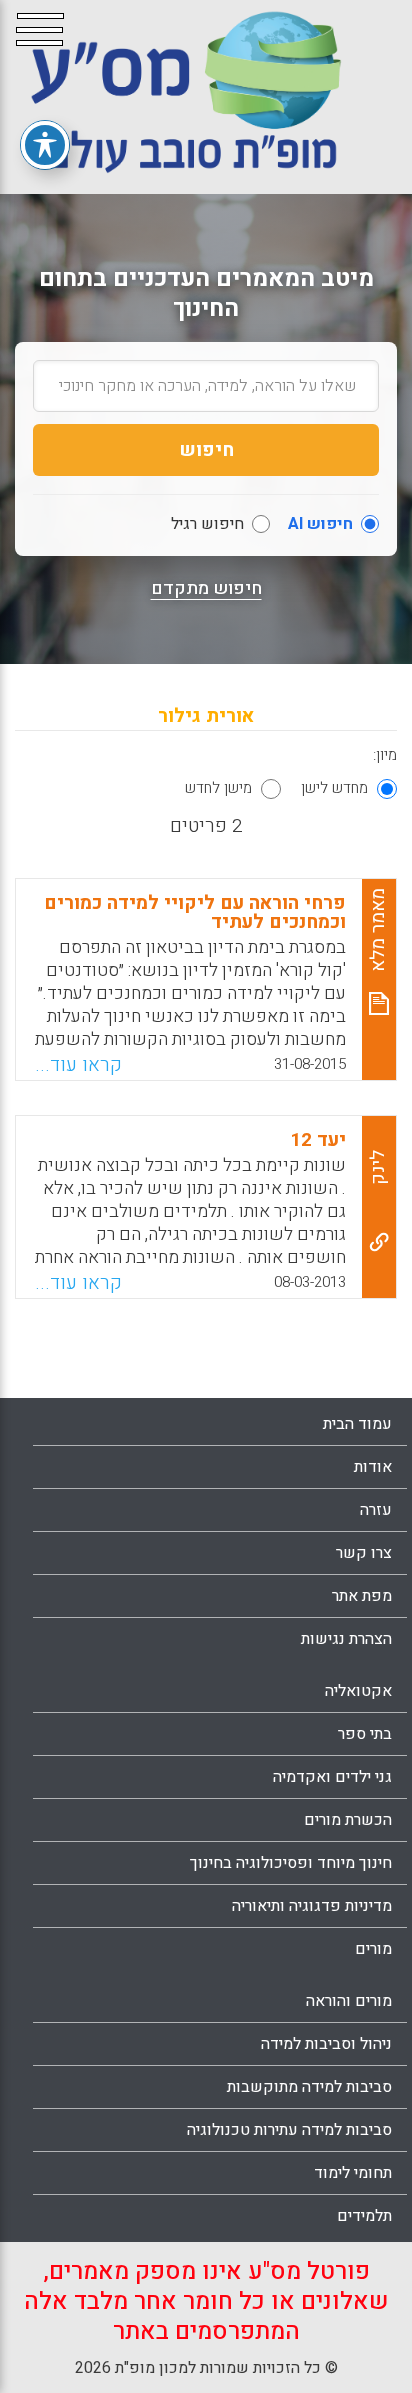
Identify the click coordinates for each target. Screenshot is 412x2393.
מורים (373, 1949)
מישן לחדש (218, 788)
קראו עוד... (78, 1065)
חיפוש (206, 450)
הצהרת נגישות (346, 1639)
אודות (373, 1467)
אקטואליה (358, 1691)
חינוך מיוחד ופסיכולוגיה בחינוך (291, 1863)
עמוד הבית (357, 1424)
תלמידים (364, 2216)
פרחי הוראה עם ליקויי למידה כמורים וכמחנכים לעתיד (195, 912)
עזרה (376, 1510)
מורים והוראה (349, 2001)
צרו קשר (364, 1553)
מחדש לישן (334, 788)
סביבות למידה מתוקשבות (309, 2087)
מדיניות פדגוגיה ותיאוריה (312, 1906)
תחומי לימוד (353, 2173)
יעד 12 (318, 1140)
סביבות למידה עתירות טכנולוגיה (289, 2130)
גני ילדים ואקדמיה (332, 1777)
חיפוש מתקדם (206, 589)
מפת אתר (362, 1596)
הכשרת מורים (348, 1820)
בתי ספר (365, 1734)
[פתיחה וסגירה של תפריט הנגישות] (45, 145)
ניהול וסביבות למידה (326, 2044)
